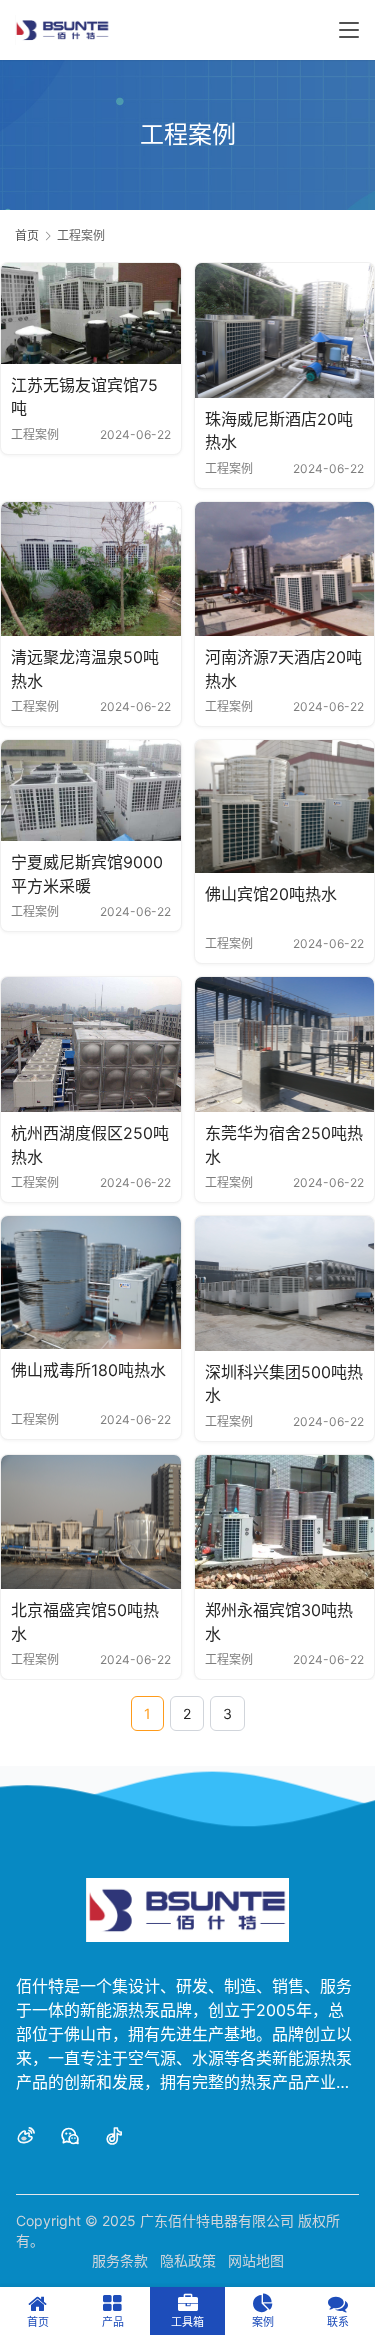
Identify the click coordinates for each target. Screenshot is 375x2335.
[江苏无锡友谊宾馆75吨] (91, 313)
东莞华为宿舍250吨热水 (284, 1145)
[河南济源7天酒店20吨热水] (285, 569)
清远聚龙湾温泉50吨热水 (85, 669)
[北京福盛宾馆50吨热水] (91, 1522)
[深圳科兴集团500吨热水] (285, 1283)
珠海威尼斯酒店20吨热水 (279, 431)
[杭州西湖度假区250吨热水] (91, 1044)
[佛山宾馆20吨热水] (285, 806)
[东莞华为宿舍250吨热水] (285, 1044)
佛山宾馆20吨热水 (271, 894)
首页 (27, 235)
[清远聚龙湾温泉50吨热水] (91, 569)
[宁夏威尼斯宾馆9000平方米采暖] (91, 790)
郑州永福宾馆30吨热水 (279, 1622)
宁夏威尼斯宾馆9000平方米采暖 (87, 874)
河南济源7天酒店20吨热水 (283, 669)
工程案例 (35, 434)
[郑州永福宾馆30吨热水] (285, 1522)
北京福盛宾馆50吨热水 (85, 1622)
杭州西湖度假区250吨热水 (90, 1145)
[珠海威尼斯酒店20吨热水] (285, 330)
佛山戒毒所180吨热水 (88, 1370)
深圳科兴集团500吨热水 (284, 1384)
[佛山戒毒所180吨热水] (91, 1282)
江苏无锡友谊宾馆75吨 (84, 397)
